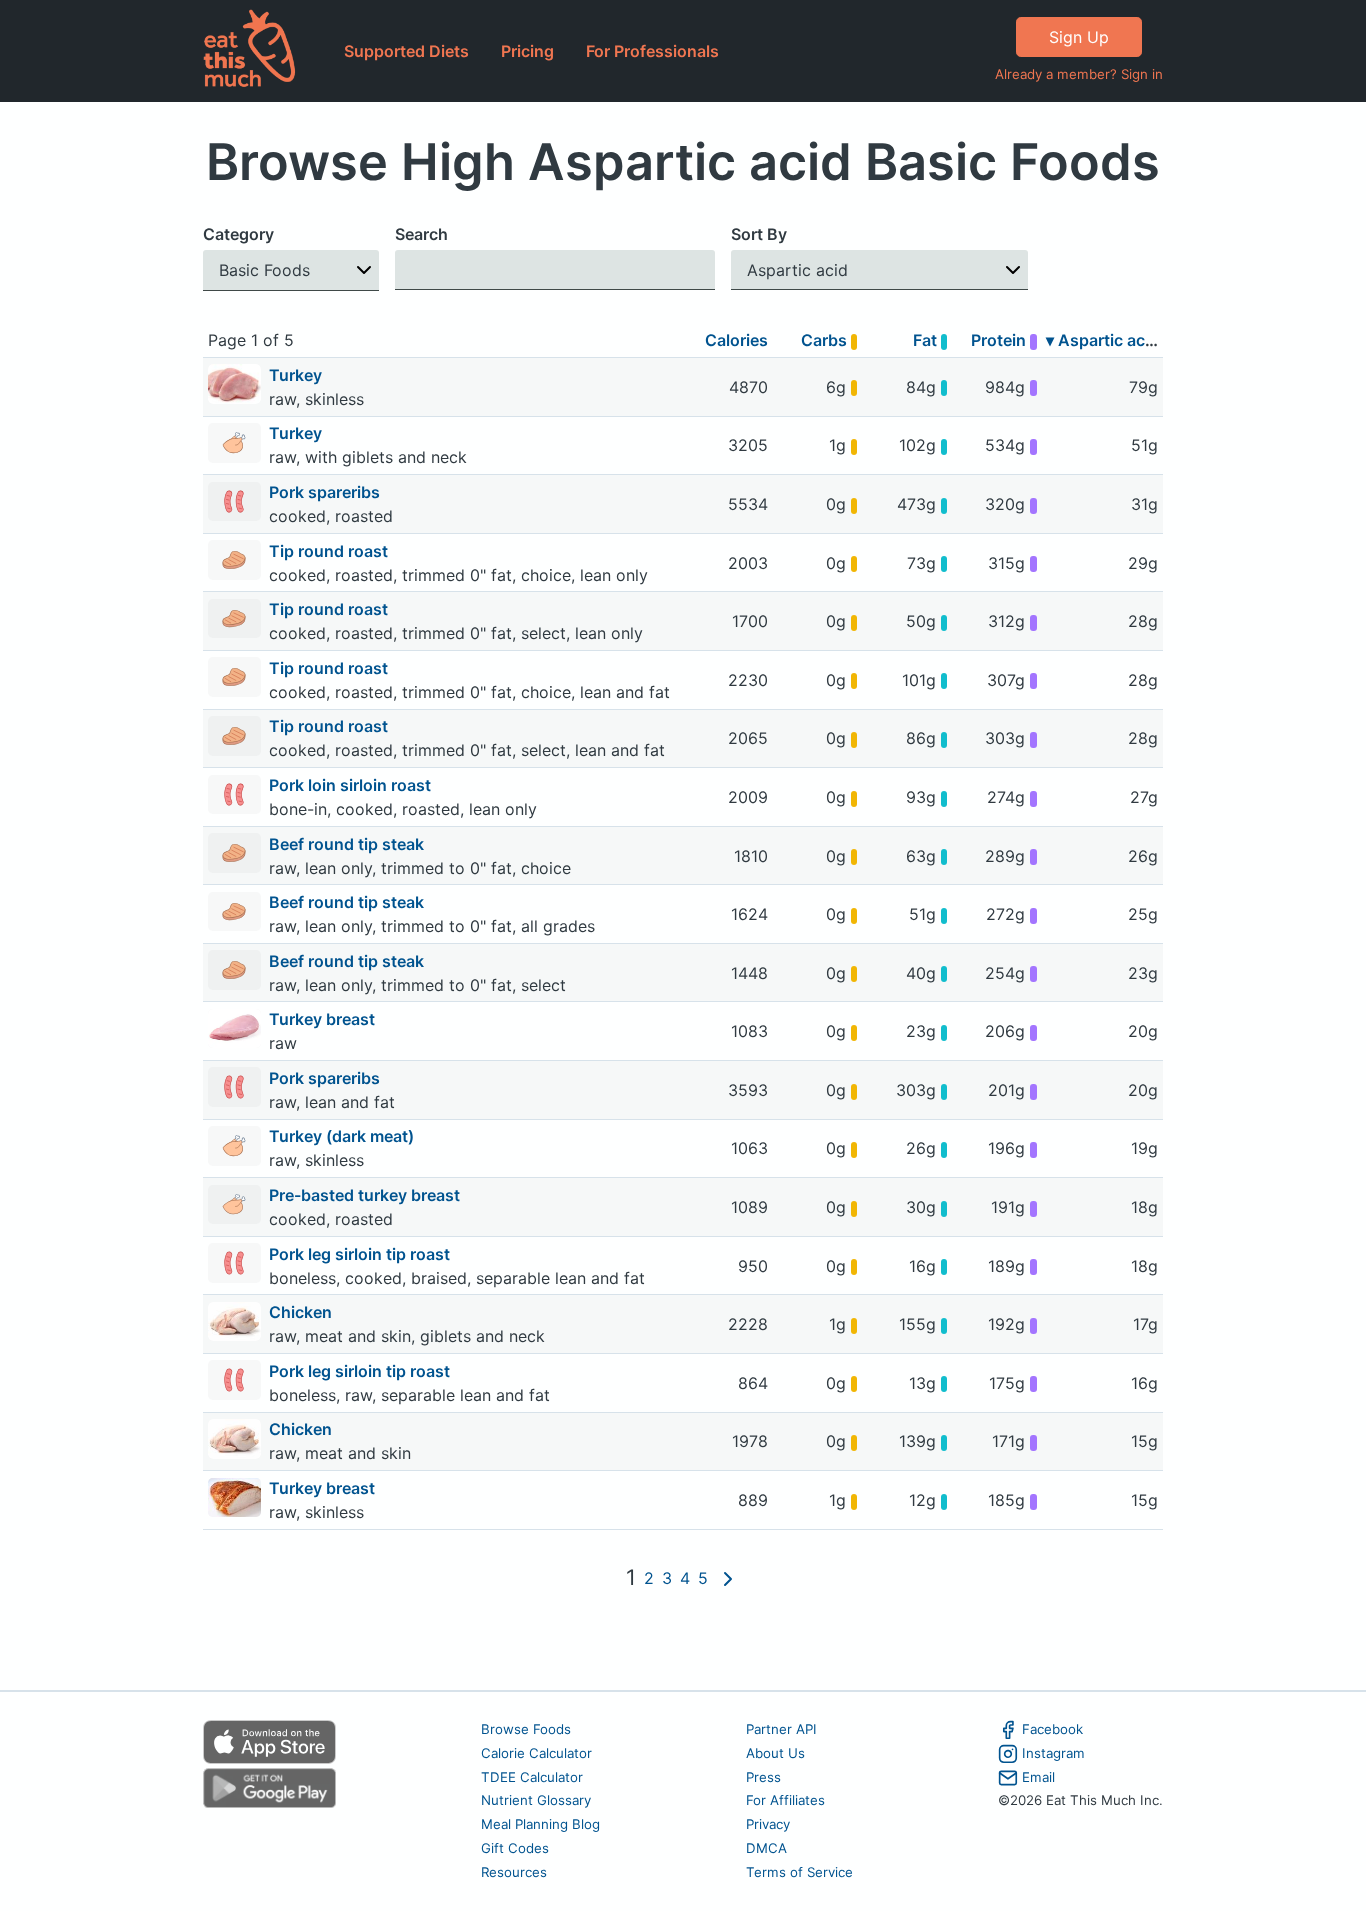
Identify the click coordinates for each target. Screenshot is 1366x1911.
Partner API (781, 1729)
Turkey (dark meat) (343, 1136)
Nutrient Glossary (536, 1800)
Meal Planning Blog (540, 1824)
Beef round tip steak (348, 844)
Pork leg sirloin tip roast (361, 1254)
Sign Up (1079, 37)
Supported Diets (406, 51)
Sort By (759, 234)
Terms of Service (799, 1872)
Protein (1000, 340)
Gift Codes (515, 1848)
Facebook (1052, 1729)
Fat (927, 340)
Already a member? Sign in (1079, 74)
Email (1038, 1777)
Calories (736, 340)
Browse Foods (526, 1729)
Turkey (297, 375)
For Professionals (652, 51)
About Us (775, 1753)
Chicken (302, 1312)
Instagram (1053, 1753)
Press (763, 1777)
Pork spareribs (326, 492)
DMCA (766, 1848)
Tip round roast (330, 551)
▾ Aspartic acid (1102, 340)
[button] (291, 270)
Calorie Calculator (536, 1753)
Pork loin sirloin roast (352, 785)
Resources (514, 1872)
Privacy (768, 1824)
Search (421, 234)
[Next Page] (728, 1578)
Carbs (826, 340)
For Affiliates (785, 1800)
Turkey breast (324, 1019)
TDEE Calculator (532, 1777)
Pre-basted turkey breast (366, 1195)
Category (238, 234)
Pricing (527, 51)
